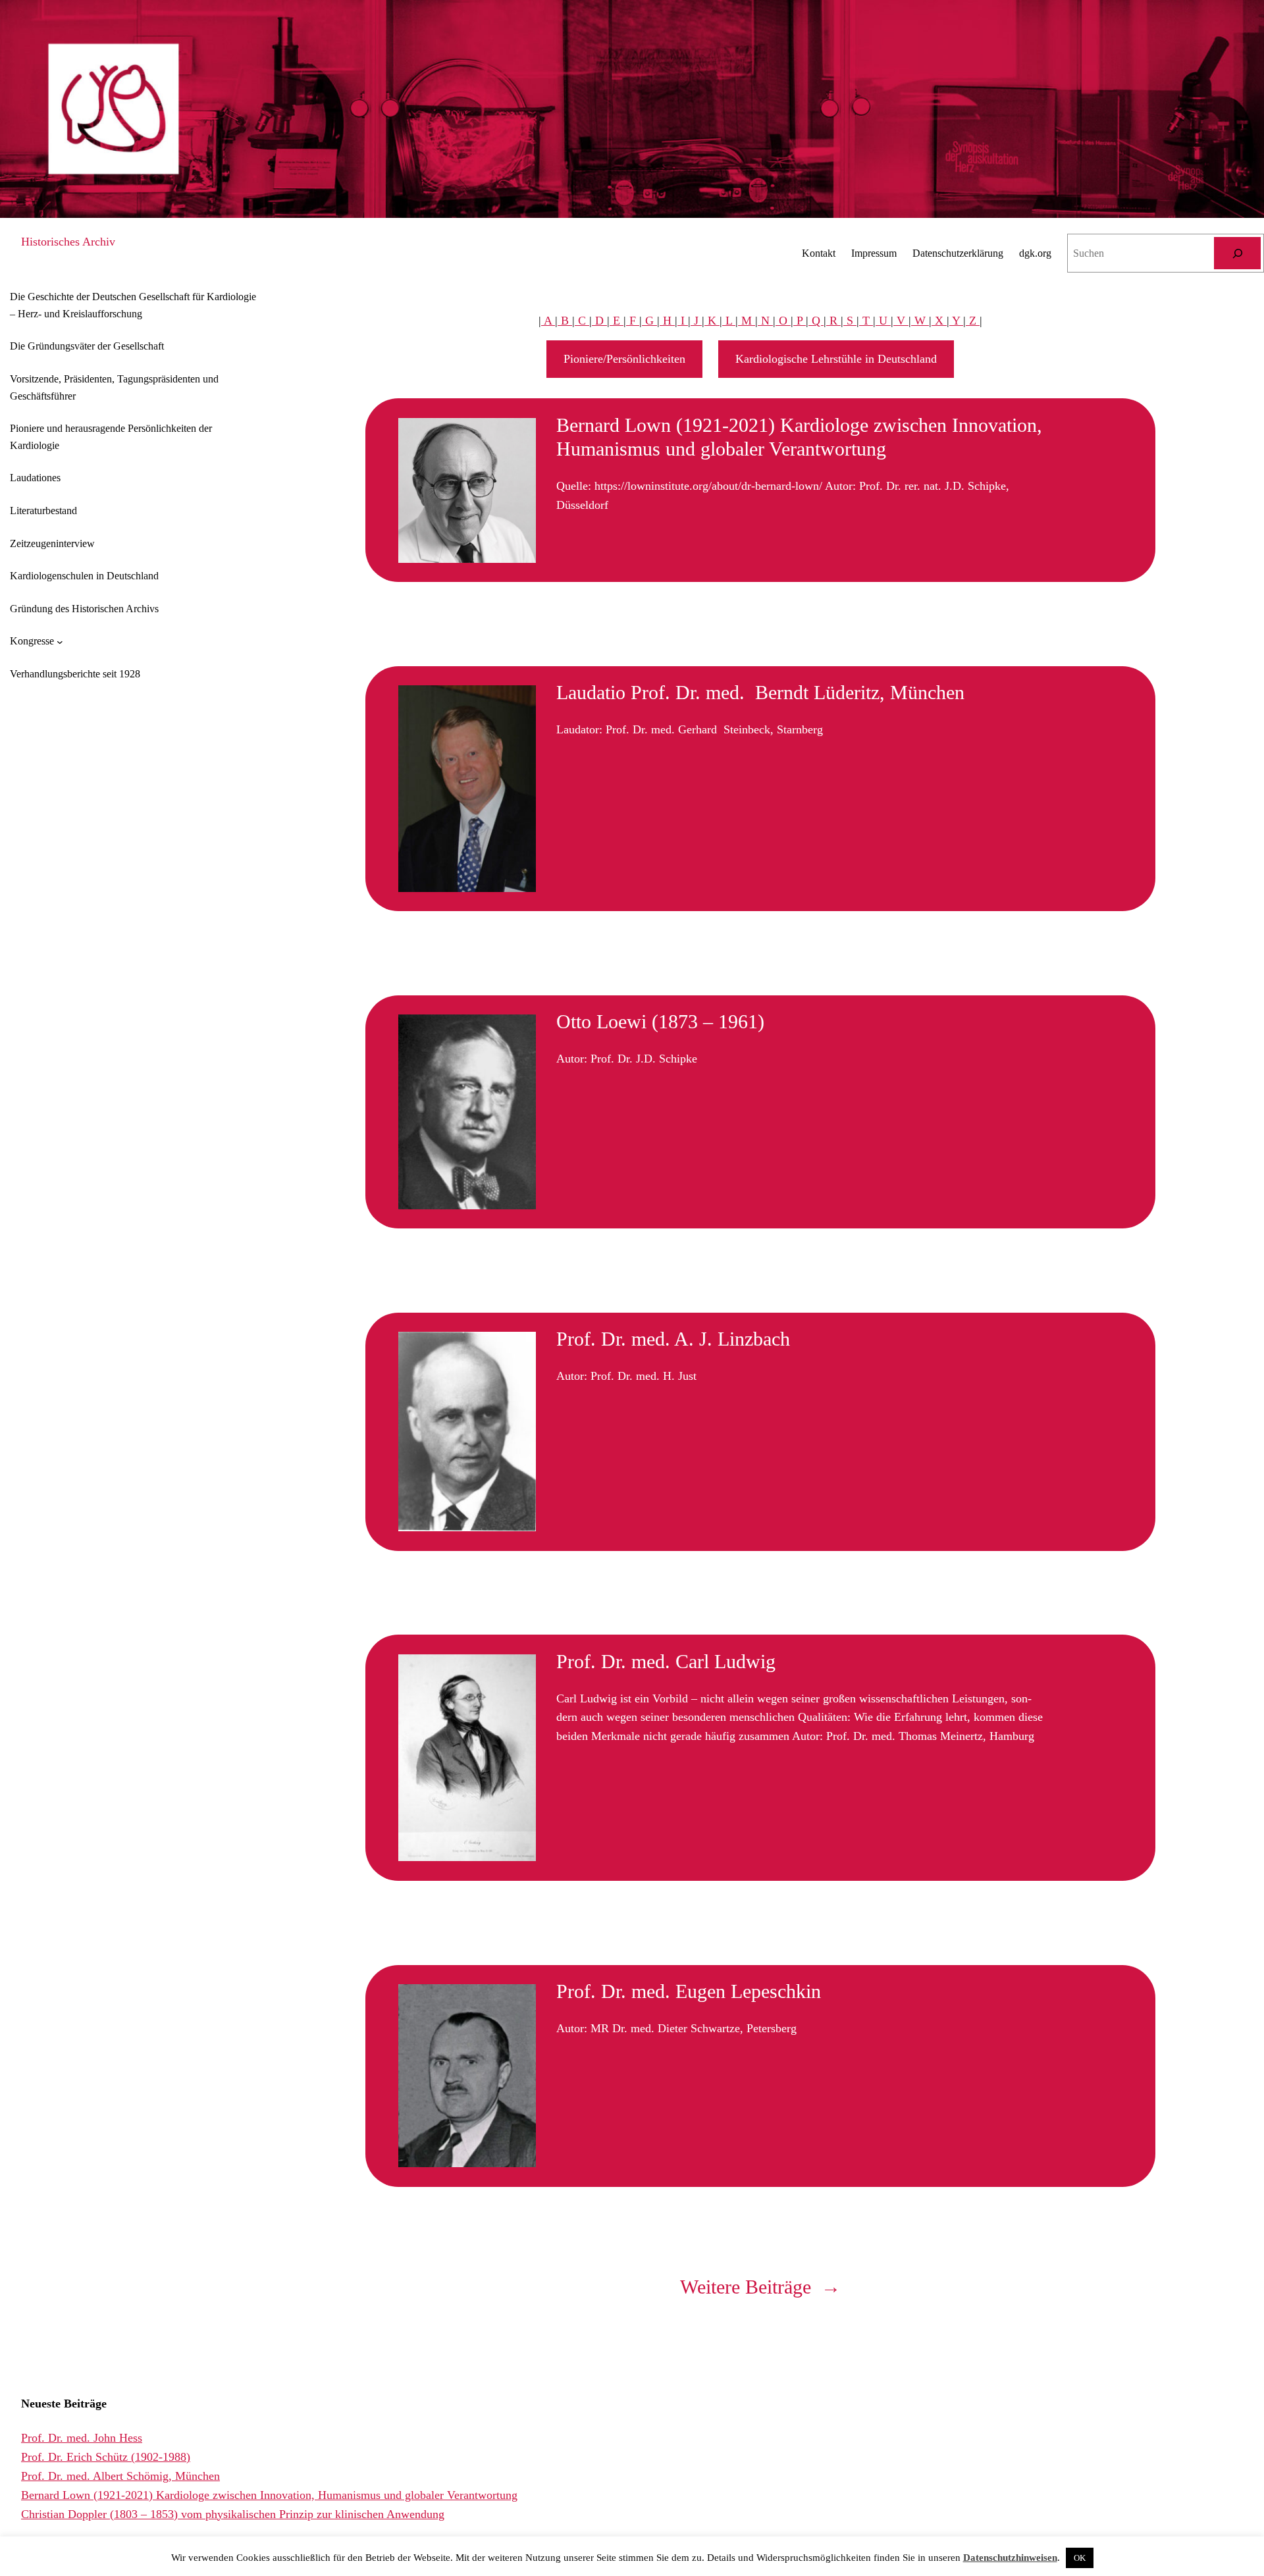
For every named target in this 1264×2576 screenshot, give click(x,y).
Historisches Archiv (68, 242)
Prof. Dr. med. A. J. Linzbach (673, 1339)
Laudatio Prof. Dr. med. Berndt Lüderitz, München (760, 692)
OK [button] (1080, 2558)
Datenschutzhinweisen (1010, 2558)
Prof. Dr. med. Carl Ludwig (666, 1661)
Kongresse (32, 641)
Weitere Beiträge (760, 2287)
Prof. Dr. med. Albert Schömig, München (120, 2476)
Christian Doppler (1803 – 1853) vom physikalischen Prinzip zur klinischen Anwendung (233, 2514)
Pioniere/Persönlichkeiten (624, 359)
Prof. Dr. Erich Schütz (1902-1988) (106, 2457)
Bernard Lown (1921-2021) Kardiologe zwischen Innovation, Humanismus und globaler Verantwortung (799, 437)
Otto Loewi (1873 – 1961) (660, 1021)
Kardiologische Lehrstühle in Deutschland (836, 359)
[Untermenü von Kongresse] (60, 641)
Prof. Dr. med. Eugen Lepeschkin (689, 1991)
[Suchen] (1237, 253)
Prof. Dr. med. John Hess (82, 2438)
